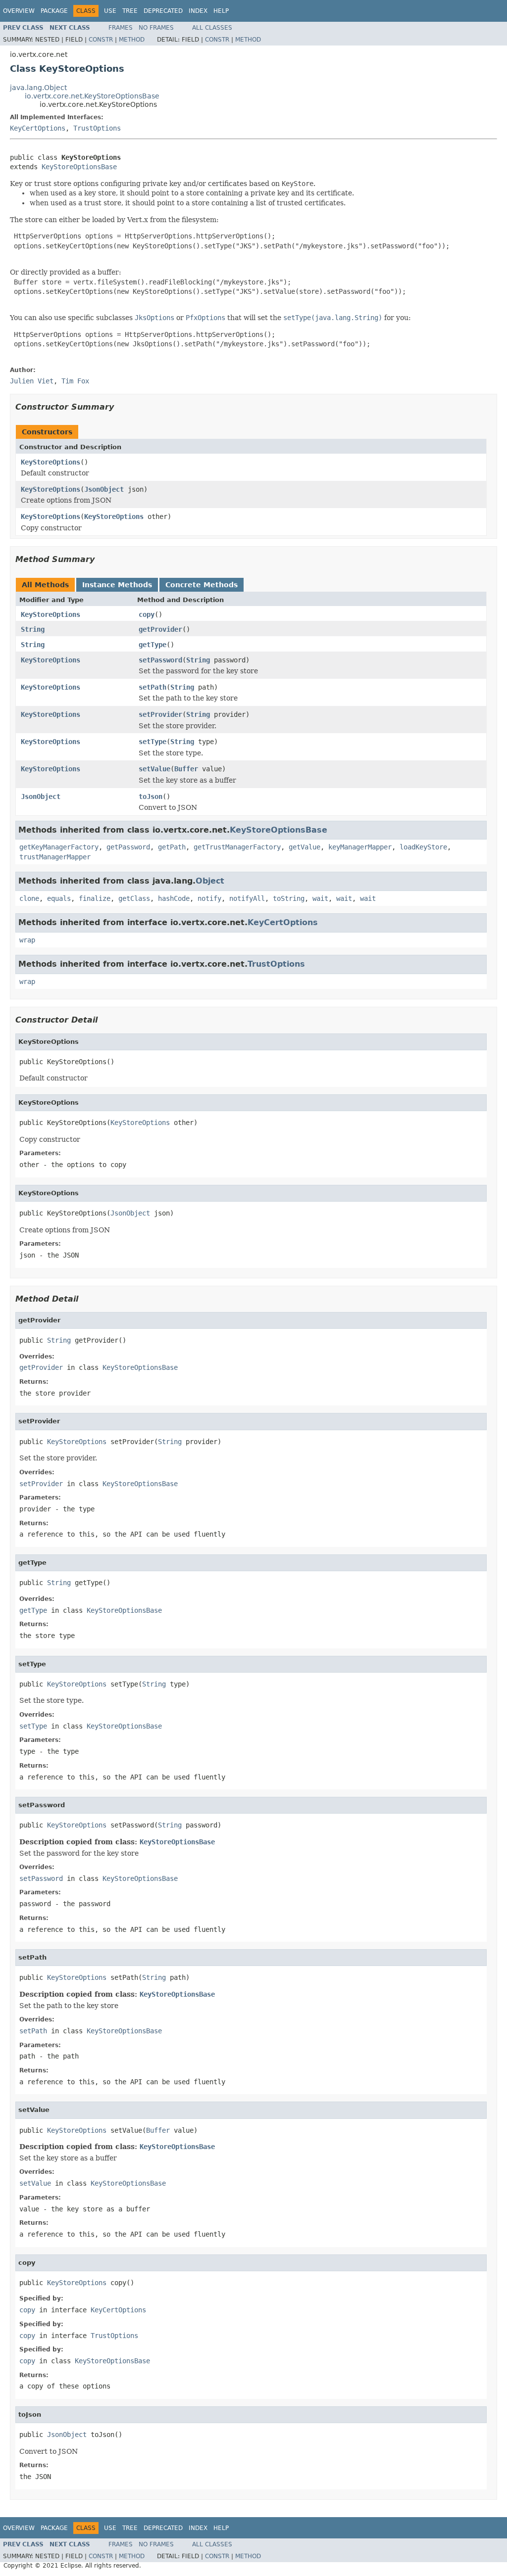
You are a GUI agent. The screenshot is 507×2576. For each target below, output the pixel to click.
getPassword (128, 847)
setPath (152, 687)
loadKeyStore (423, 847)
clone (29, 898)
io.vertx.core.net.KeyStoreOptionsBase (92, 96)
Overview (19, 11)
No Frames (156, 28)
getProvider (160, 629)
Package (54, 11)
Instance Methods (117, 585)
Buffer (186, 769)
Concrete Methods (202, 585)
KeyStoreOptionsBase (79, 167)
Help (221, 11)
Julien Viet (32, 381)
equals (59, 898)
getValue (304, 847)
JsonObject (104, 489)
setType (152, 742)
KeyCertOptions (38, 128)
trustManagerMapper (55, 857)
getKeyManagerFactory (59, 847)
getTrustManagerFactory (237, 847)
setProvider (160, 714)
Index (198, 11)
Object (210, 881)
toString (289, 898)
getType (152, 645)
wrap (27, 940)
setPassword (160, 660)
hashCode (174, 898)
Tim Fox (75, 381)
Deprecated (163, 11)
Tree (130, 11)
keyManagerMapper (360, 847)
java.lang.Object (38, 88)
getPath (172, 847)
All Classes (212, 28)
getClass (134, 898)
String (33, 629)
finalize (95, 898)
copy (147, 614)
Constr (101, 40)
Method (132, 40)
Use (110, 11)
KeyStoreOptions (51, 462)
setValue (154, 769)
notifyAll (247, 898)
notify (209, 898)
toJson (151, 796)
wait (320, 898)
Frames (121, 28)
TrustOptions (97, 128)
